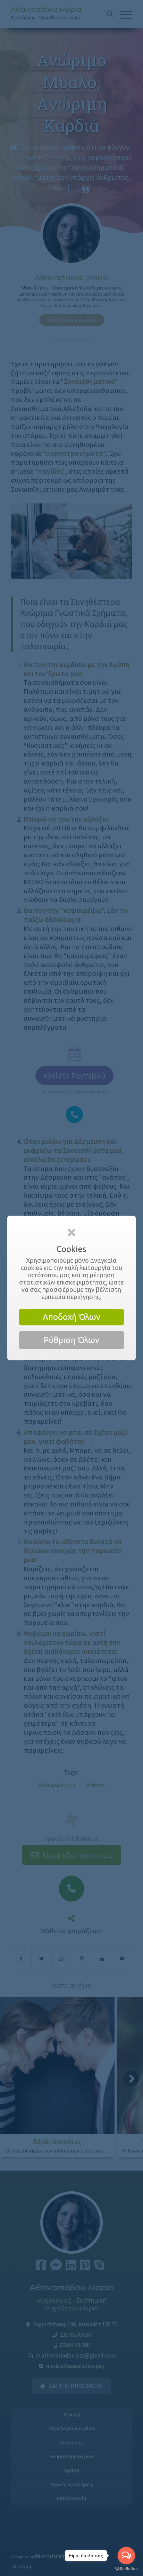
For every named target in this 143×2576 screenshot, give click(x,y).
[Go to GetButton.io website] (126, 2569)
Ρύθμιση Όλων (71, 1340)
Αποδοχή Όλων (71, 1317)
